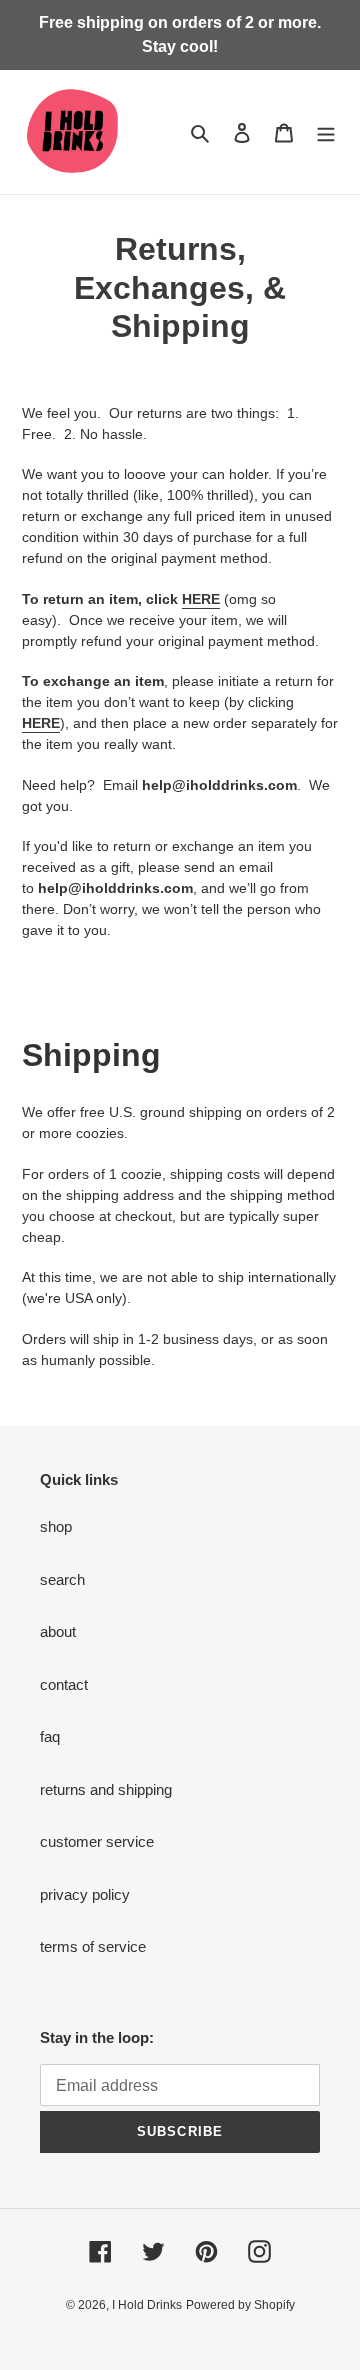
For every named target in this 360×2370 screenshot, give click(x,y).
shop (56, 1526)
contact (64, 1684)
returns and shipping (106, 1789)
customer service (97, 1841)
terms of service (93, 1946)
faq (50, 1736)
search (62, 1579)
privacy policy (85, 1894)
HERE (201, 599)
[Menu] (326, 132)
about (58, 1631)
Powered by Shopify (240, 2305)
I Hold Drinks (147, 2305)
